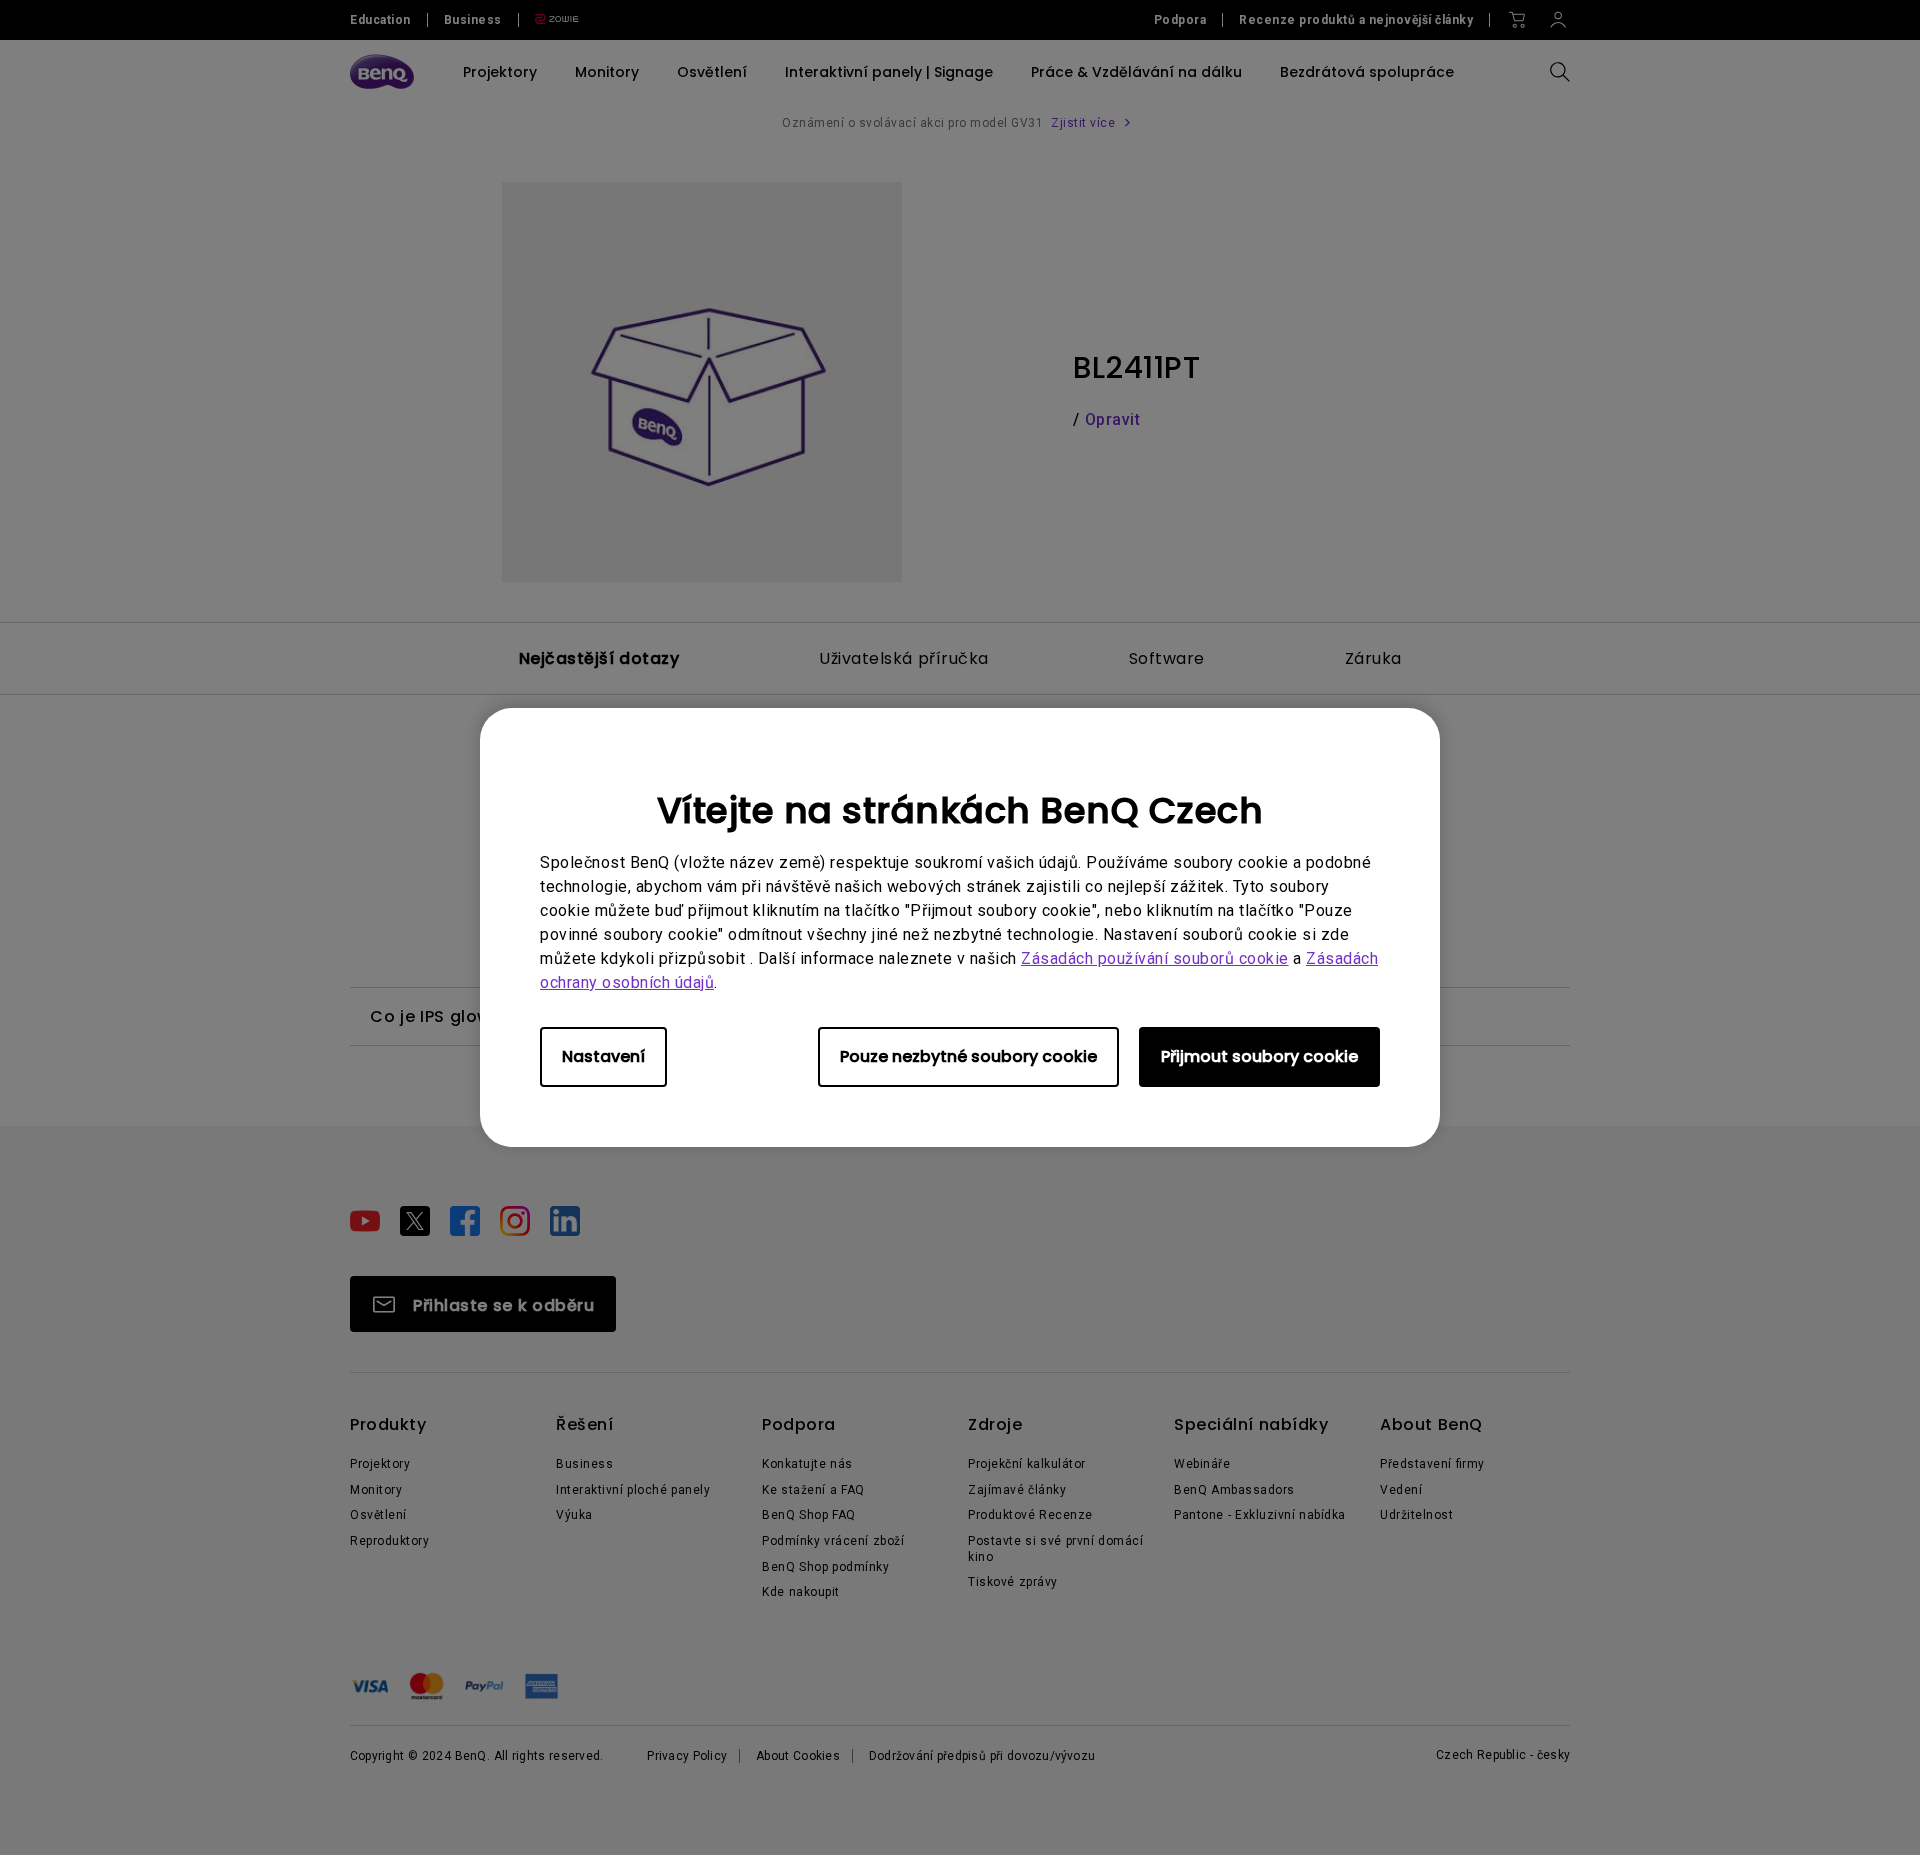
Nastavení (603, 1056)
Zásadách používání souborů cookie (1155, 958)
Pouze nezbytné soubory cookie (968, 1056)
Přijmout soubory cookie (1259, 1056)
